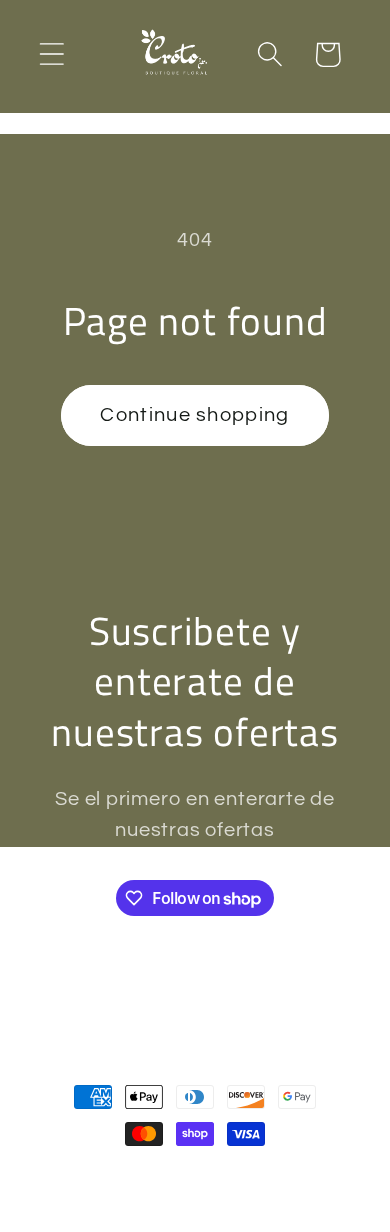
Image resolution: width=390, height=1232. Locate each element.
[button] (51, 54)
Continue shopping (194, 415)
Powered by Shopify (295, 1175)
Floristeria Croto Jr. (152, 1175)
